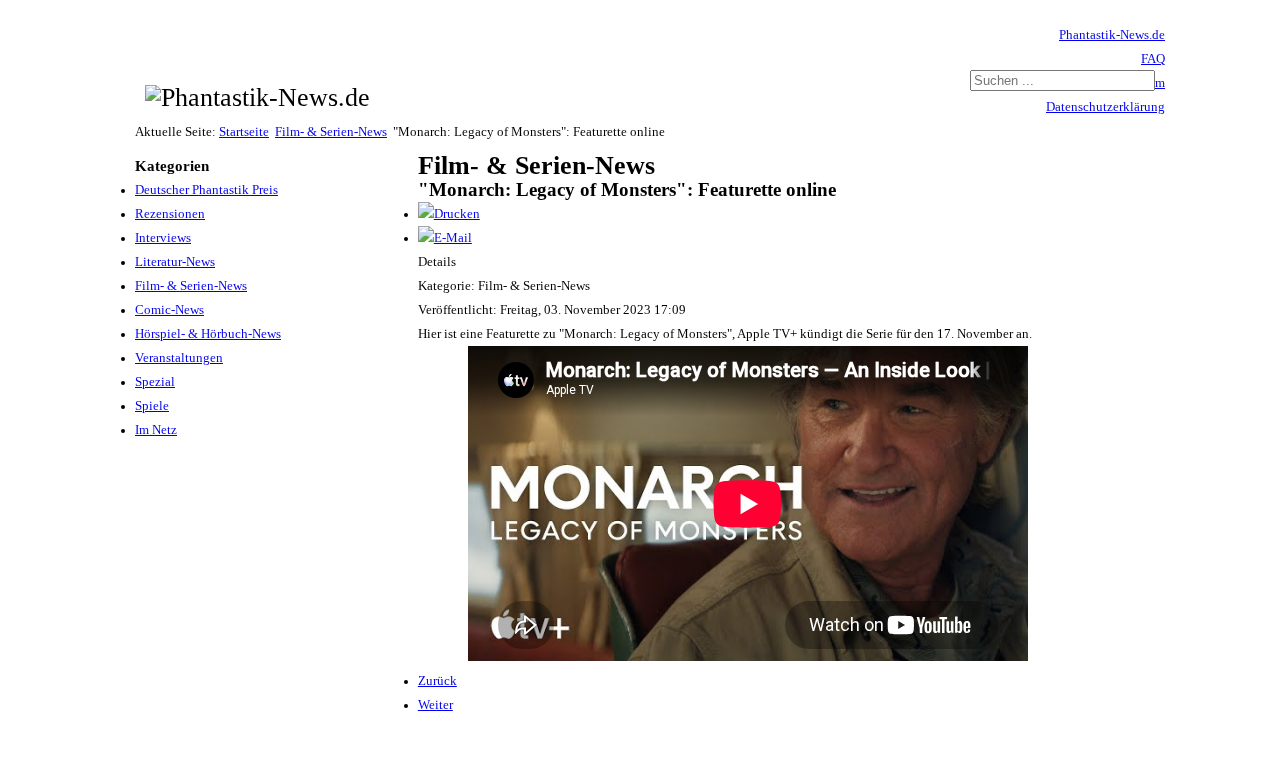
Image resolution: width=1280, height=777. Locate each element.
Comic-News (169, 310)
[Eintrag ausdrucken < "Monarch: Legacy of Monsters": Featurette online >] (449, 214)
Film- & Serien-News (331, 132)
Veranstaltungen (179, 358)
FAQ (1153, 59)
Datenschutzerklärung (1105, 107)
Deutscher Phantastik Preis (206, 190)
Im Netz (156, 430)
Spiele (152, 406)
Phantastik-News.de (1112, 35)
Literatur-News (175, 262)
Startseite (244, 132)
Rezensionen (170, 214)
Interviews (163, 238)
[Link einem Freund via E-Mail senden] (445, 238)
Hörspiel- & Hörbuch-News (208, 334)
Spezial (155, 382)
